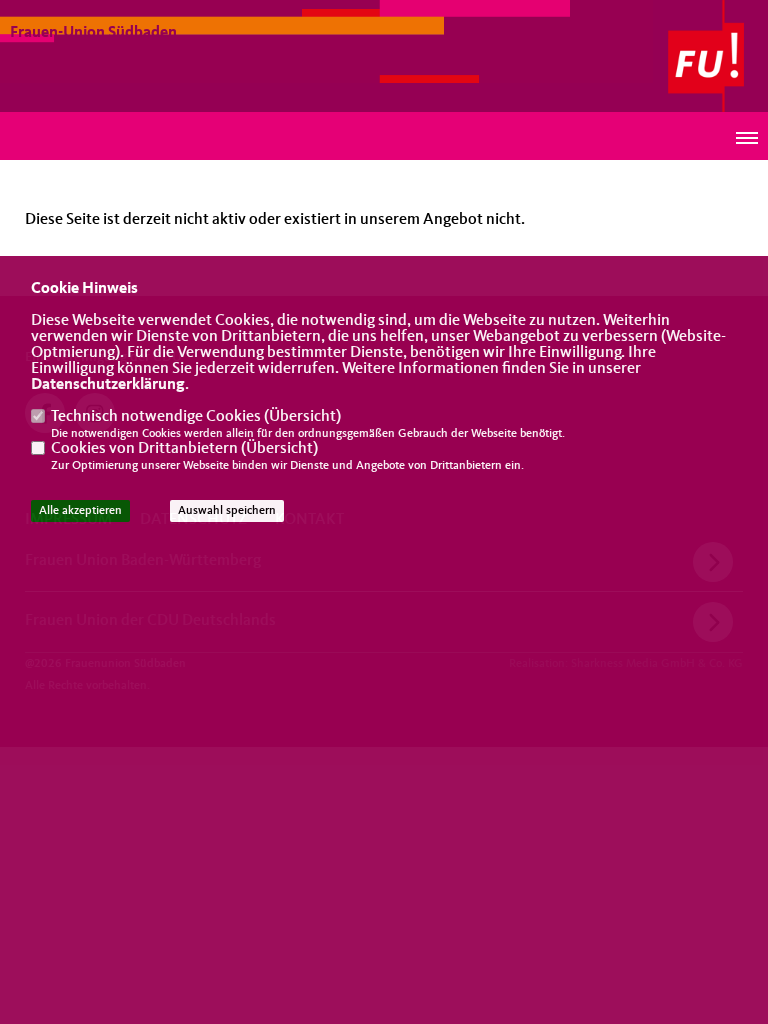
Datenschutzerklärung (108, 385)
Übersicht (302, 417)
